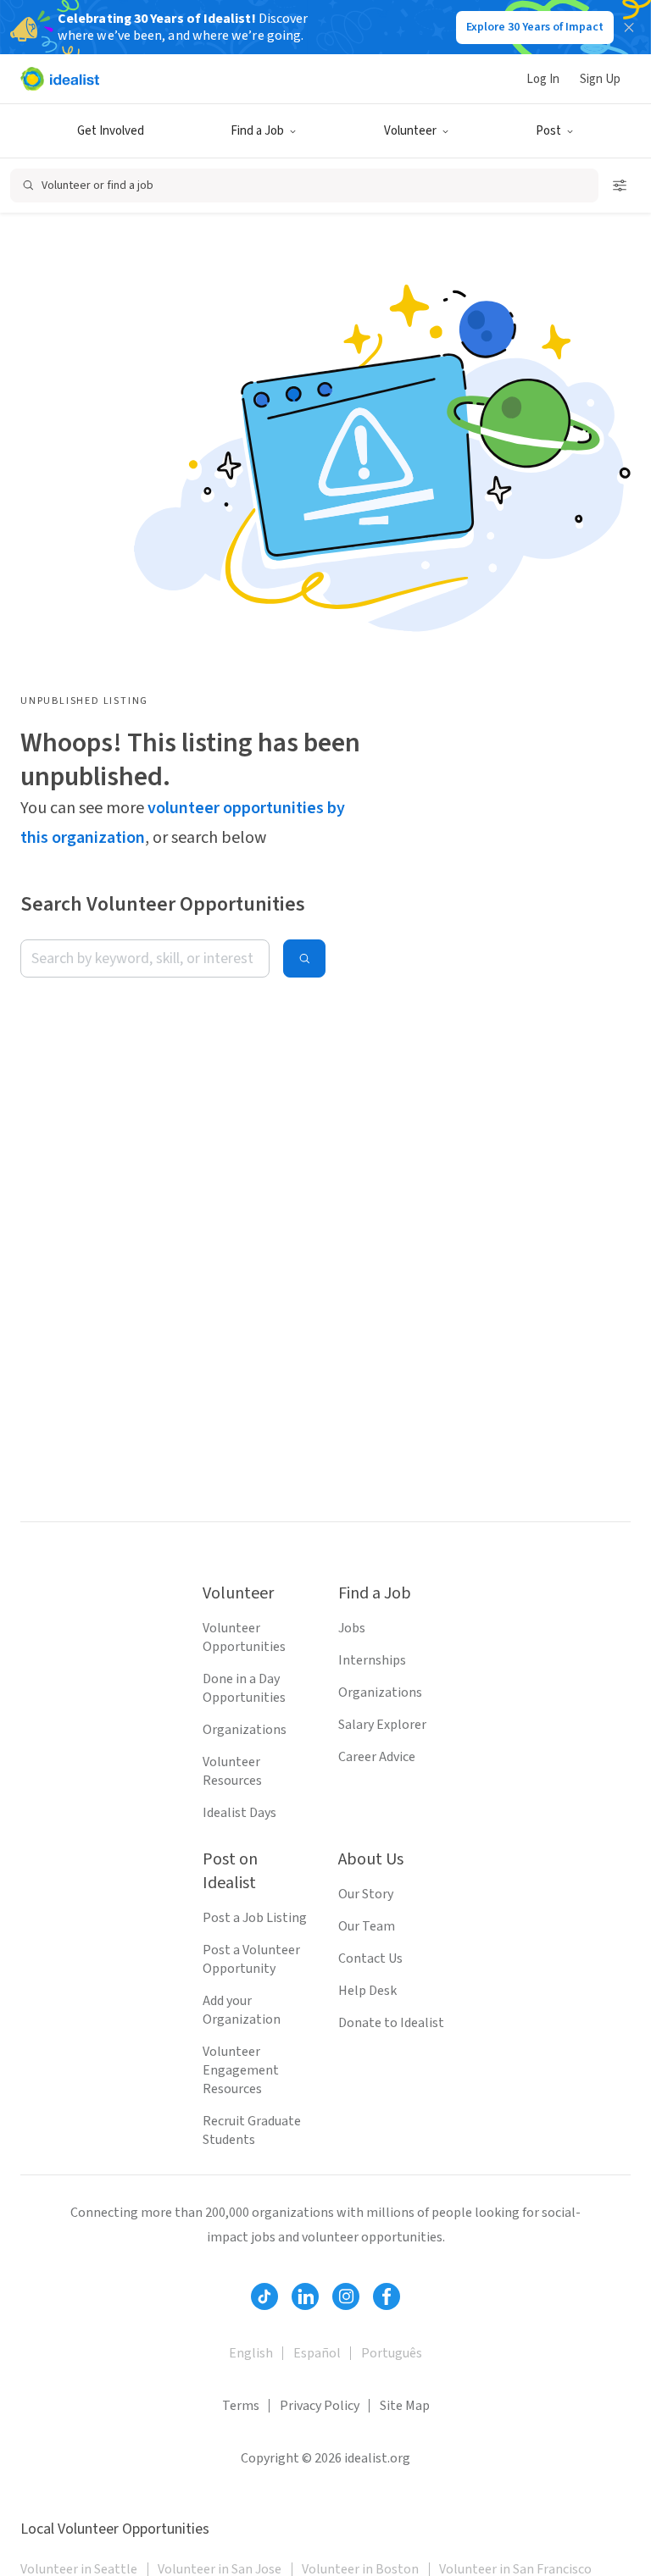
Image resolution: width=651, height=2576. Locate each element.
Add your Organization (242, 2010)
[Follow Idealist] (264, 2296)
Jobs (352, 1628)
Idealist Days (239, 1813)
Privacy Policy (320, 2406)
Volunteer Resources (232, 1771)
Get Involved (111, 131)
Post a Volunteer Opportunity (251, 1959)
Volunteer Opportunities (244, 1637)
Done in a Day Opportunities (244, 1688)
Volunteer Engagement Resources (241, 2070)
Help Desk (367, 1991)
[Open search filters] (620, 186)
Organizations (245, 1730)
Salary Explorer (382, 1725)
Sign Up (600, 79)
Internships (372, 1660)
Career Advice (377, 1757)
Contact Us (370, 1958)
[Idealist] (60, 79)
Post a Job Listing (255, 1918)
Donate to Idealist (391, 2023)
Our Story (366, 1894)
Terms (241, 2406)
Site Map (405, 2406)
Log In (543, 79)
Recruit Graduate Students (252, 2130)
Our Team (367, 1926)
